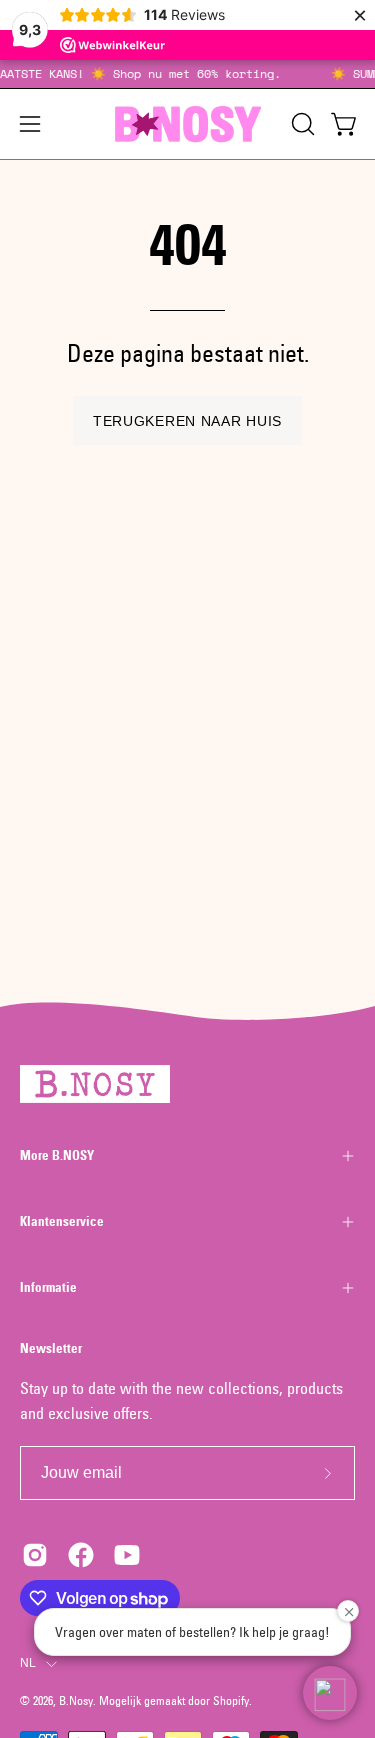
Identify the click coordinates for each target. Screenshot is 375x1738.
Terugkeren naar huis (187, 421)
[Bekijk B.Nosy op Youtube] (127, 1555)
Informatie (48, 1287)
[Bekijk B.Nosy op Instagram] (35, 1555)
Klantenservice (62, 1221)
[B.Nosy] (188, 124)
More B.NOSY (57, 1155)
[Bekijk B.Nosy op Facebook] (81, 1555)
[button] (301, 124)
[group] (187, 74)
